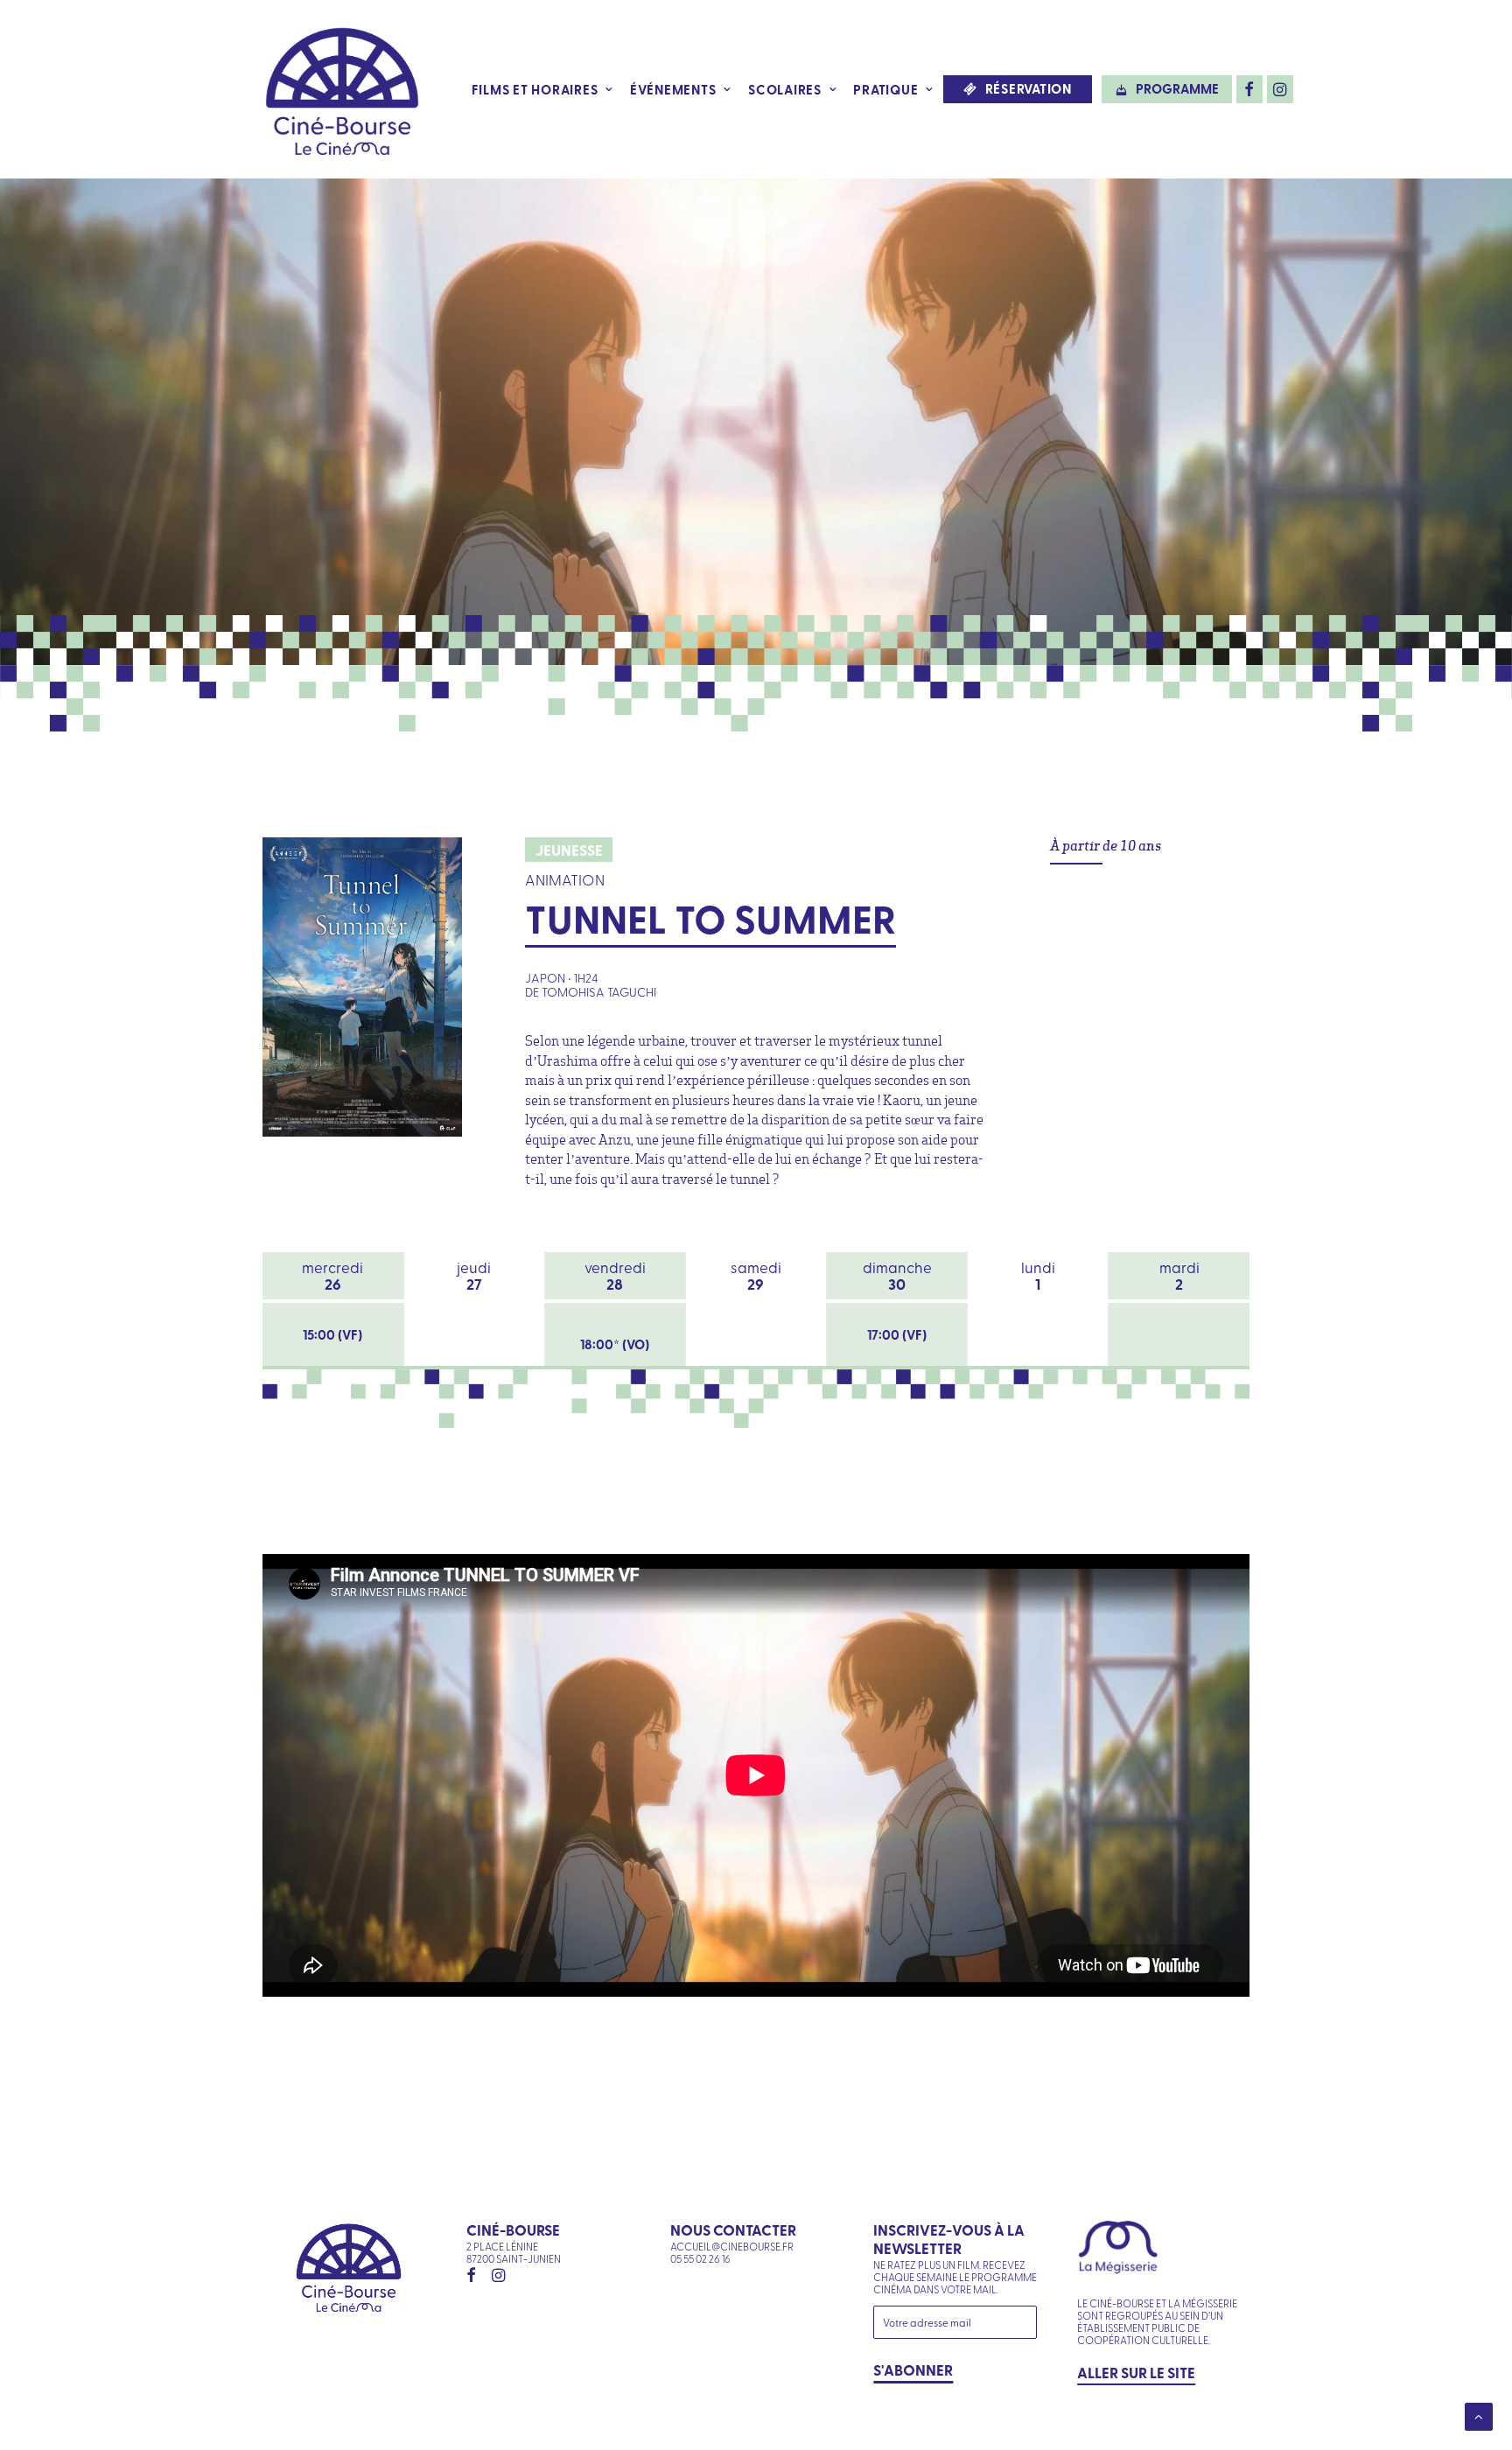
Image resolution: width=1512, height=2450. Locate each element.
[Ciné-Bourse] (342, 89)
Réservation (1029, 89)
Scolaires (785, 89)
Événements (673, 89)
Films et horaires (535, 89)
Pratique (885, 89)
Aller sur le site (1136, 2372)
